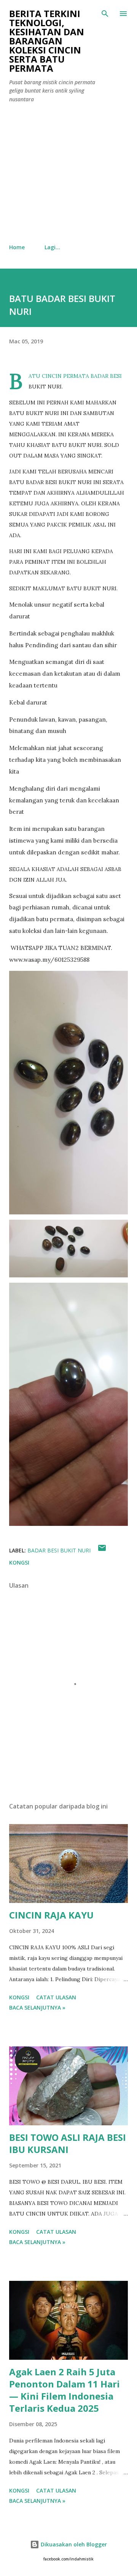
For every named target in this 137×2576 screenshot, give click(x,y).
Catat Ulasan (56, 1997)
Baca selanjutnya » (37, 2007)
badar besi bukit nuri (59, 1550)
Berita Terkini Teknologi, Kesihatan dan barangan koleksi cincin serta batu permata (47, 41)
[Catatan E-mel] (102, 1550)
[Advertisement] (68, 174)
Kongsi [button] (19, 1562)
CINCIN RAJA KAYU (51, 1915)
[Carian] (105, 14)
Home (17, 247)
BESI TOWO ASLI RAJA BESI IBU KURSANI (68, 2143)
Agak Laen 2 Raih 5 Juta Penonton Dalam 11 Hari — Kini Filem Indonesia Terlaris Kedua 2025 (65, 2390)
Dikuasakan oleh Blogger (73, 2544)
